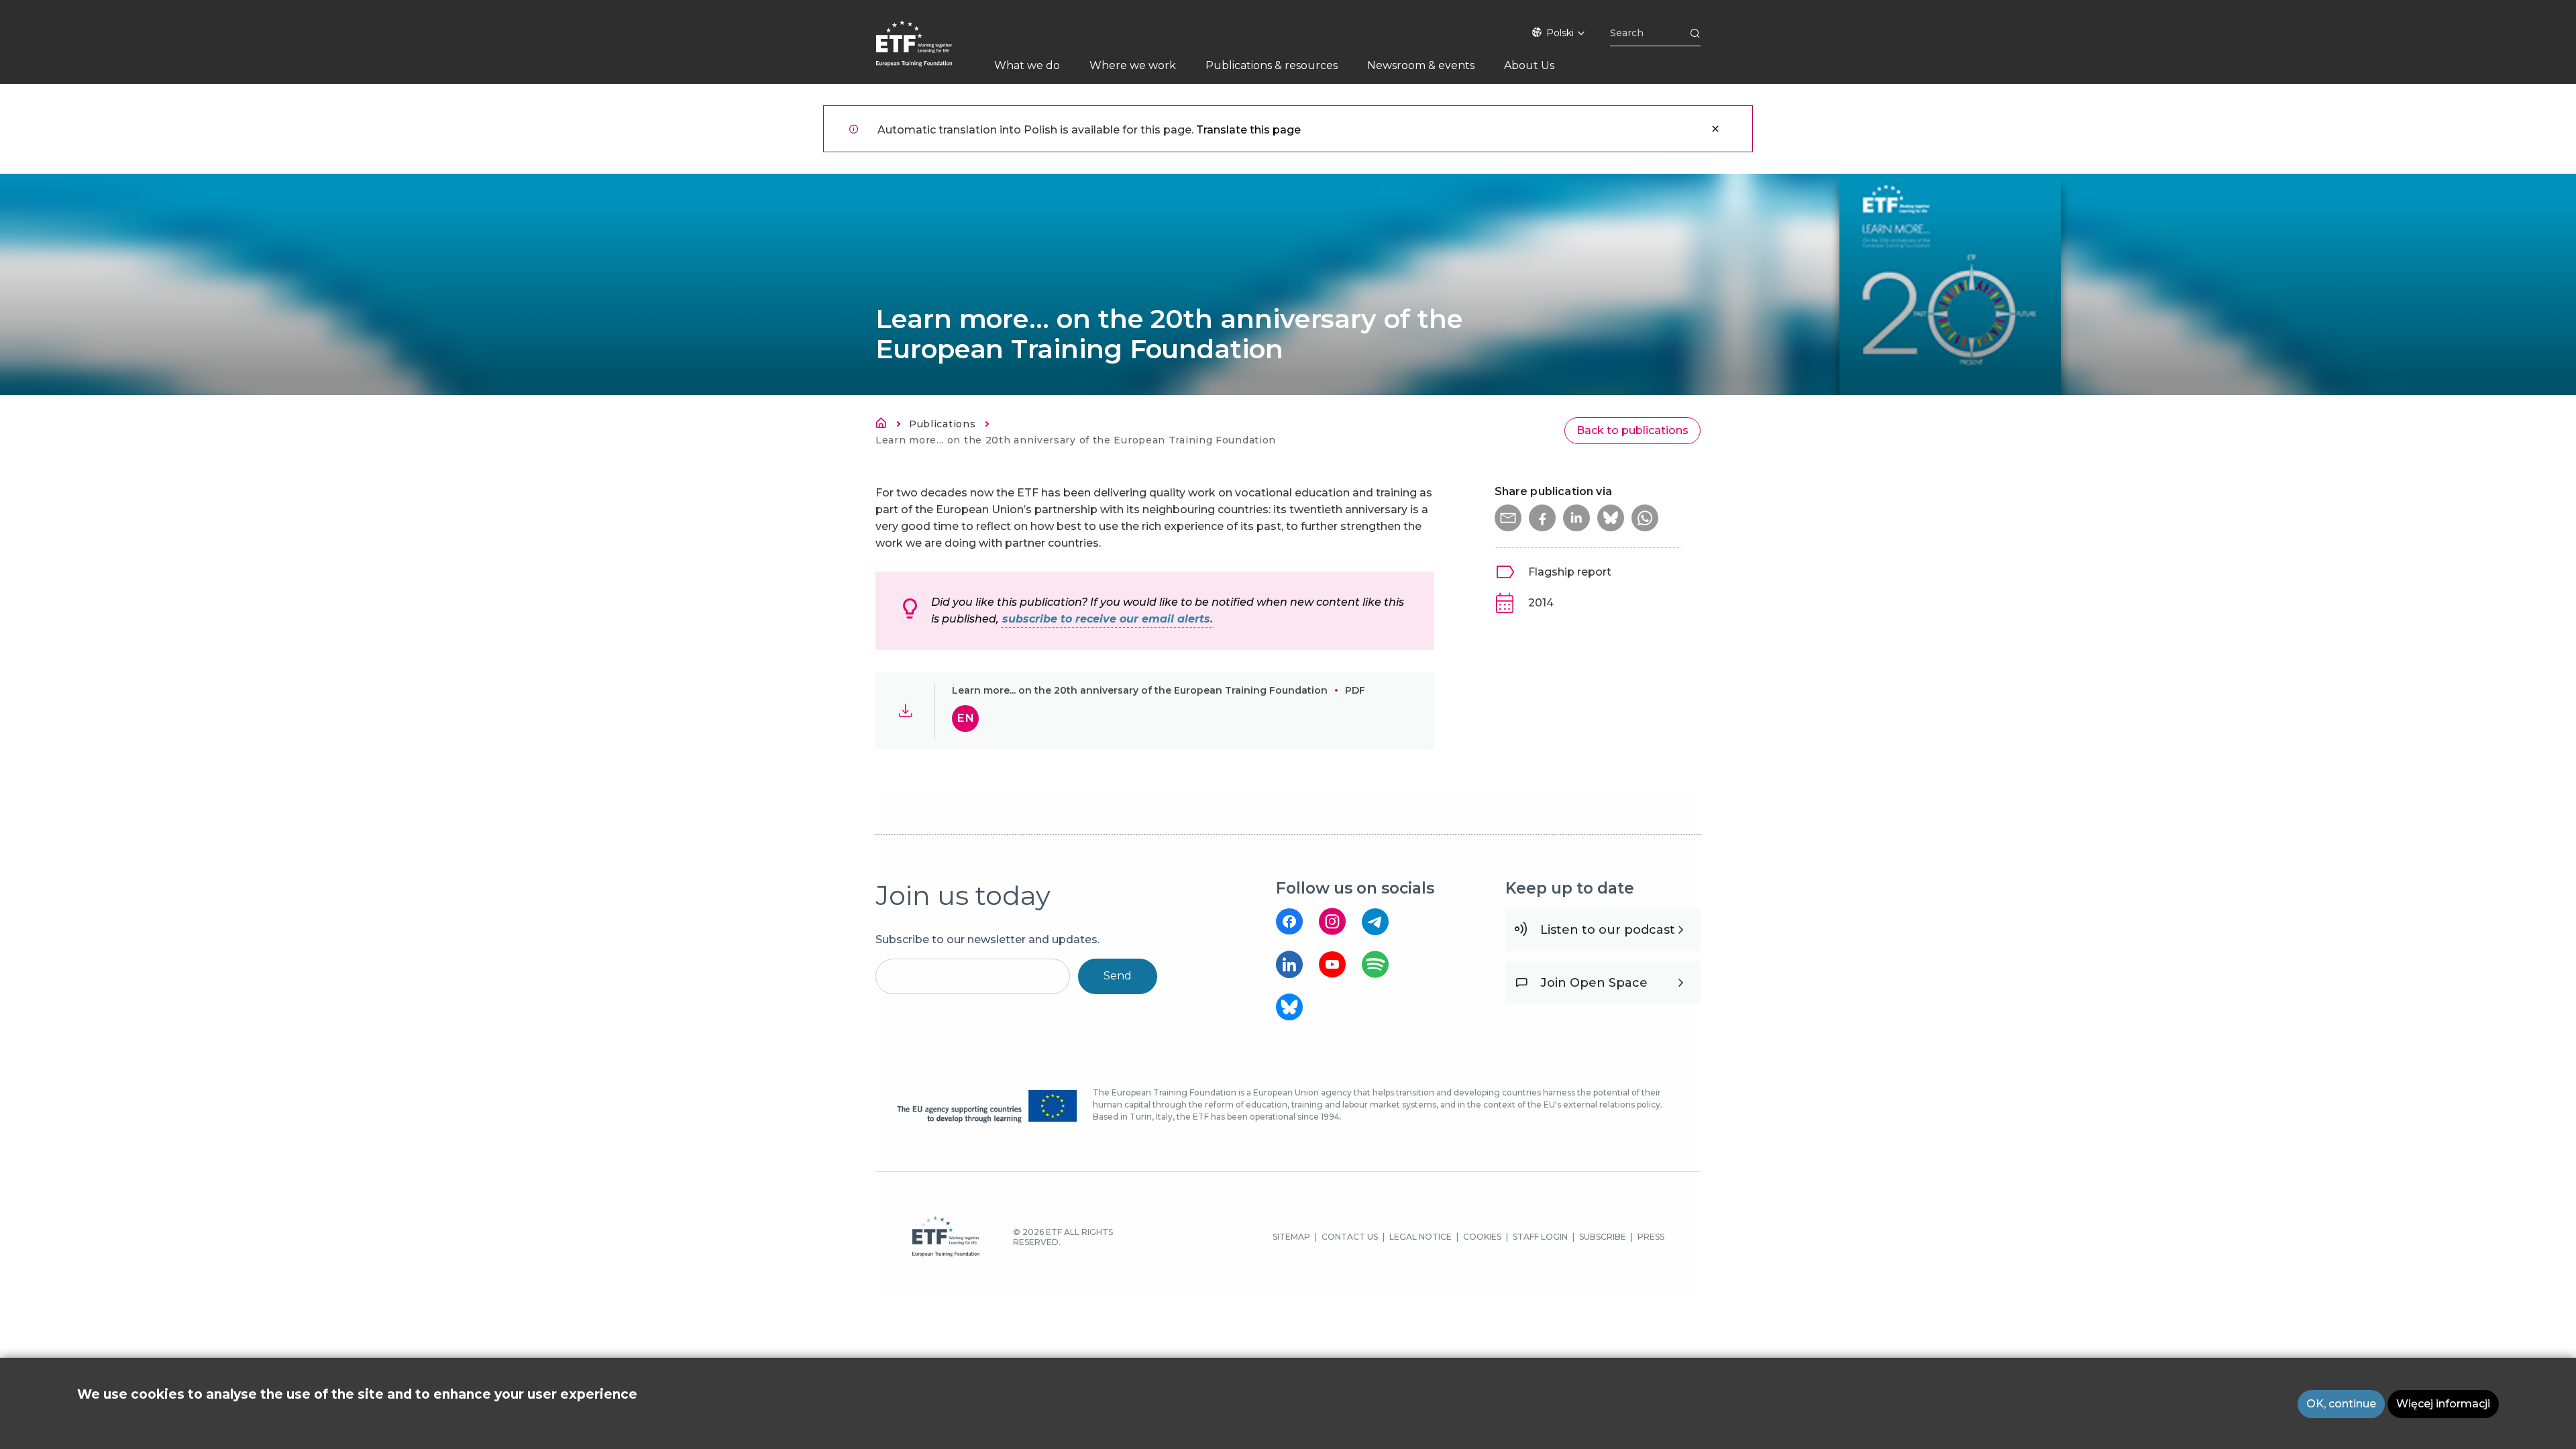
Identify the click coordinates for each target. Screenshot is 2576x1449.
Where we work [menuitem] (1133, 65)
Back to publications (1632, 430)
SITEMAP (1291, 1237)
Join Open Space (1594, 983)
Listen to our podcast (1608, 930)
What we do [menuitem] (1027, 65)
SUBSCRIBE (1603, 1237)
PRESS (1651, 1237)
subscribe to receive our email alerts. (1108, 619)
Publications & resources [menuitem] (1272, 65)
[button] (1508, 518)
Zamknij (1715, 129)
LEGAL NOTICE (1420, 1237)
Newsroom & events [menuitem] (1421, 65)
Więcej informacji (2443, 1404)
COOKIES (1482, 1237)
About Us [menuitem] (1529, 65)
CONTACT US (1350, 1237)
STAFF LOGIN (1540, 1237)
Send (1118, 976)
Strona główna (885, 425)
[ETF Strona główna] (927, 52)
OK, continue (2341, 1404)
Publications (942, 424)
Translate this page (1248, 130)
